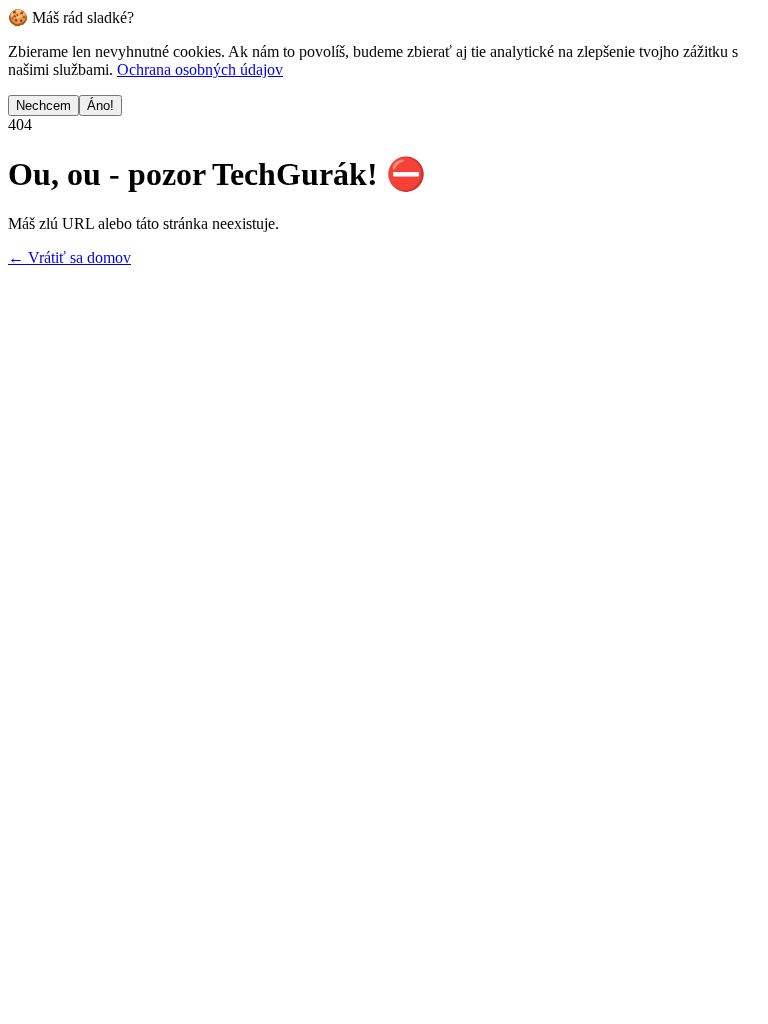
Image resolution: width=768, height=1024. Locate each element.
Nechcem (43, 105)
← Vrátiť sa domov (69, 257)
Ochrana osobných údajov (200, 69)
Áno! (100, 105)
